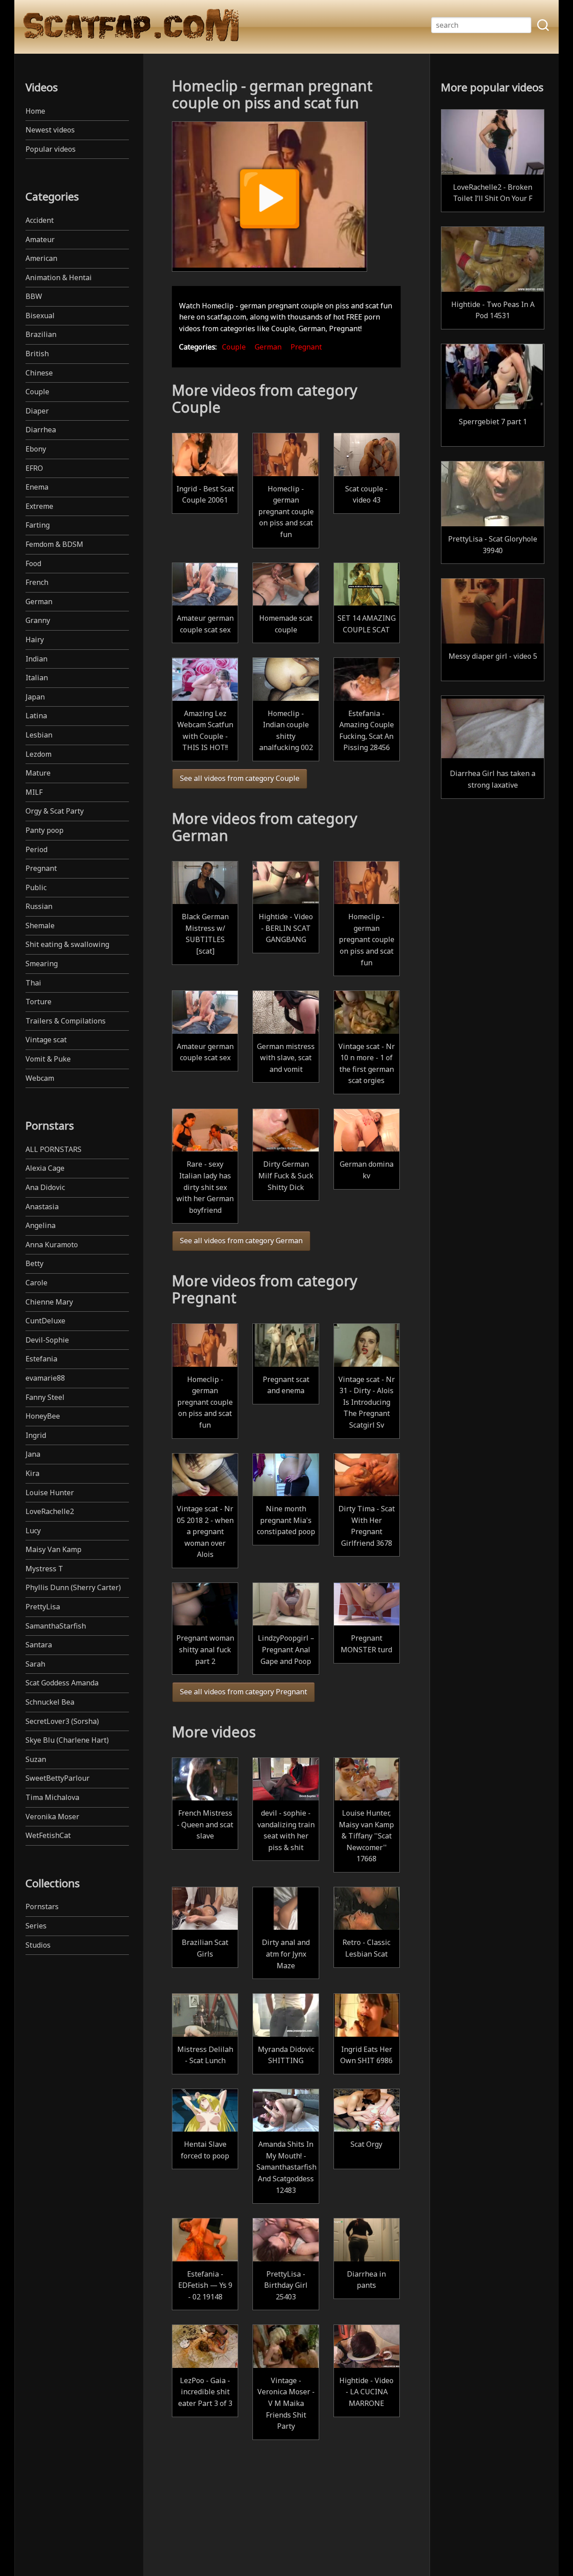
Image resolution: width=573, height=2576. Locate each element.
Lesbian (39, 735)
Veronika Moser (52, 1817)
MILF (34, 792)
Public (36, 887)
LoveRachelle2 (50, 1511)
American (41, 258)
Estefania (41, 1359)
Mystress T (44, 1569)
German (39, 601)
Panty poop (45, 830)
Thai (33, 983)
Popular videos (51, 149)
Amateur (40, 239)
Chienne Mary (49, 1302)
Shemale (40, 925)
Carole (36, 1283)
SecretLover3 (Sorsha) (62, 1721)
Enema (37, 487)
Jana (33, 1454)
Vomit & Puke (48, 1059)
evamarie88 (45, 1378)
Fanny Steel (45, 1397)
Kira (32, 1473)
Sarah (35, 1664)
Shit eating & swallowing (67, 944)
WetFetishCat (48, 1835)
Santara (39, 1645)
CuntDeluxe (45, 1321)
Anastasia (42, 1207)
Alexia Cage (45, 1168)
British (37, 354)
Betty (34, 1263)
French (37, 582)
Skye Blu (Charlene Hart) (67, 1740)
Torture (38, 1002)
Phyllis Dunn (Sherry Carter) (73, 1587)
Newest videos (50, 130)
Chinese (39, 373)
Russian (39, 906)
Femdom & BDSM (54, 544)
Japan (35, 697)
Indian (36, 659)
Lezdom (38, 754)
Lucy (33, 1531)
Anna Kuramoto (52, 1245)
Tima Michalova (52, 1797)
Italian (37, 678)
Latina (36, 716)
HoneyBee (43, 1416)
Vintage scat (46, 1040)
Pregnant (41, 868)
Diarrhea (41, 430)
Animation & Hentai (59, 277)
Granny (38, 620)
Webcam (40, 1078)
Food (33, 563)
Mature (38, 773)
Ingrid (36, 1435)
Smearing (42, 964)
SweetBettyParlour (58, 1778)
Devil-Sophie (47, 1340)
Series (36, 1926)
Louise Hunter (50, 1493)
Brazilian (41, 334)
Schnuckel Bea (50, 1702)
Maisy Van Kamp (53, 1549)
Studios (38, 1945)
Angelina (41, 1225)
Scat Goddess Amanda (62, 1683)
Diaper (37, 411)
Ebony (36, 449)
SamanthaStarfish (56, 1626)
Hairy (35, 640)
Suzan (36, 1759)
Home (35, 111)
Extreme (39, 506)
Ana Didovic (45, 1187)
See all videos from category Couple (240, 778)
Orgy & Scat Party (55, 811)
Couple (37, 392)
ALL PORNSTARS (53, 1149)
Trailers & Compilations (66, 1021)
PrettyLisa (43, 1607)
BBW (34, 296)
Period (36, 849)
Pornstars (42, 1906)
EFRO (34, 468)
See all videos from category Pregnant (244, 1692)
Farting (38, 525)
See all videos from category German (241, 1241)
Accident (40, 220)
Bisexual (40, 316)
